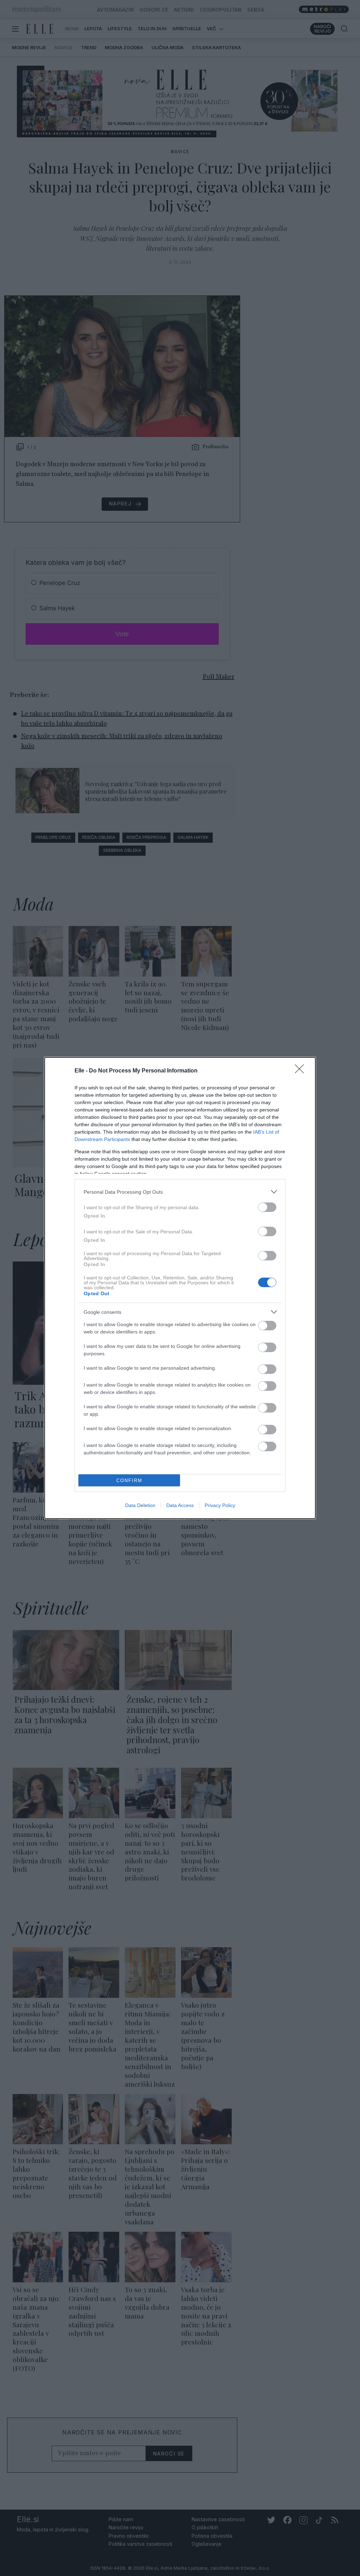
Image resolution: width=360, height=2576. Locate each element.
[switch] (267, 1207)
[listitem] (180, 1192)
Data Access (180, 1505)
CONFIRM (129, 1481)
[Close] (302, 1071)
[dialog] (180, 1288)
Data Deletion (140, 1505)
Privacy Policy (220, 1505)
